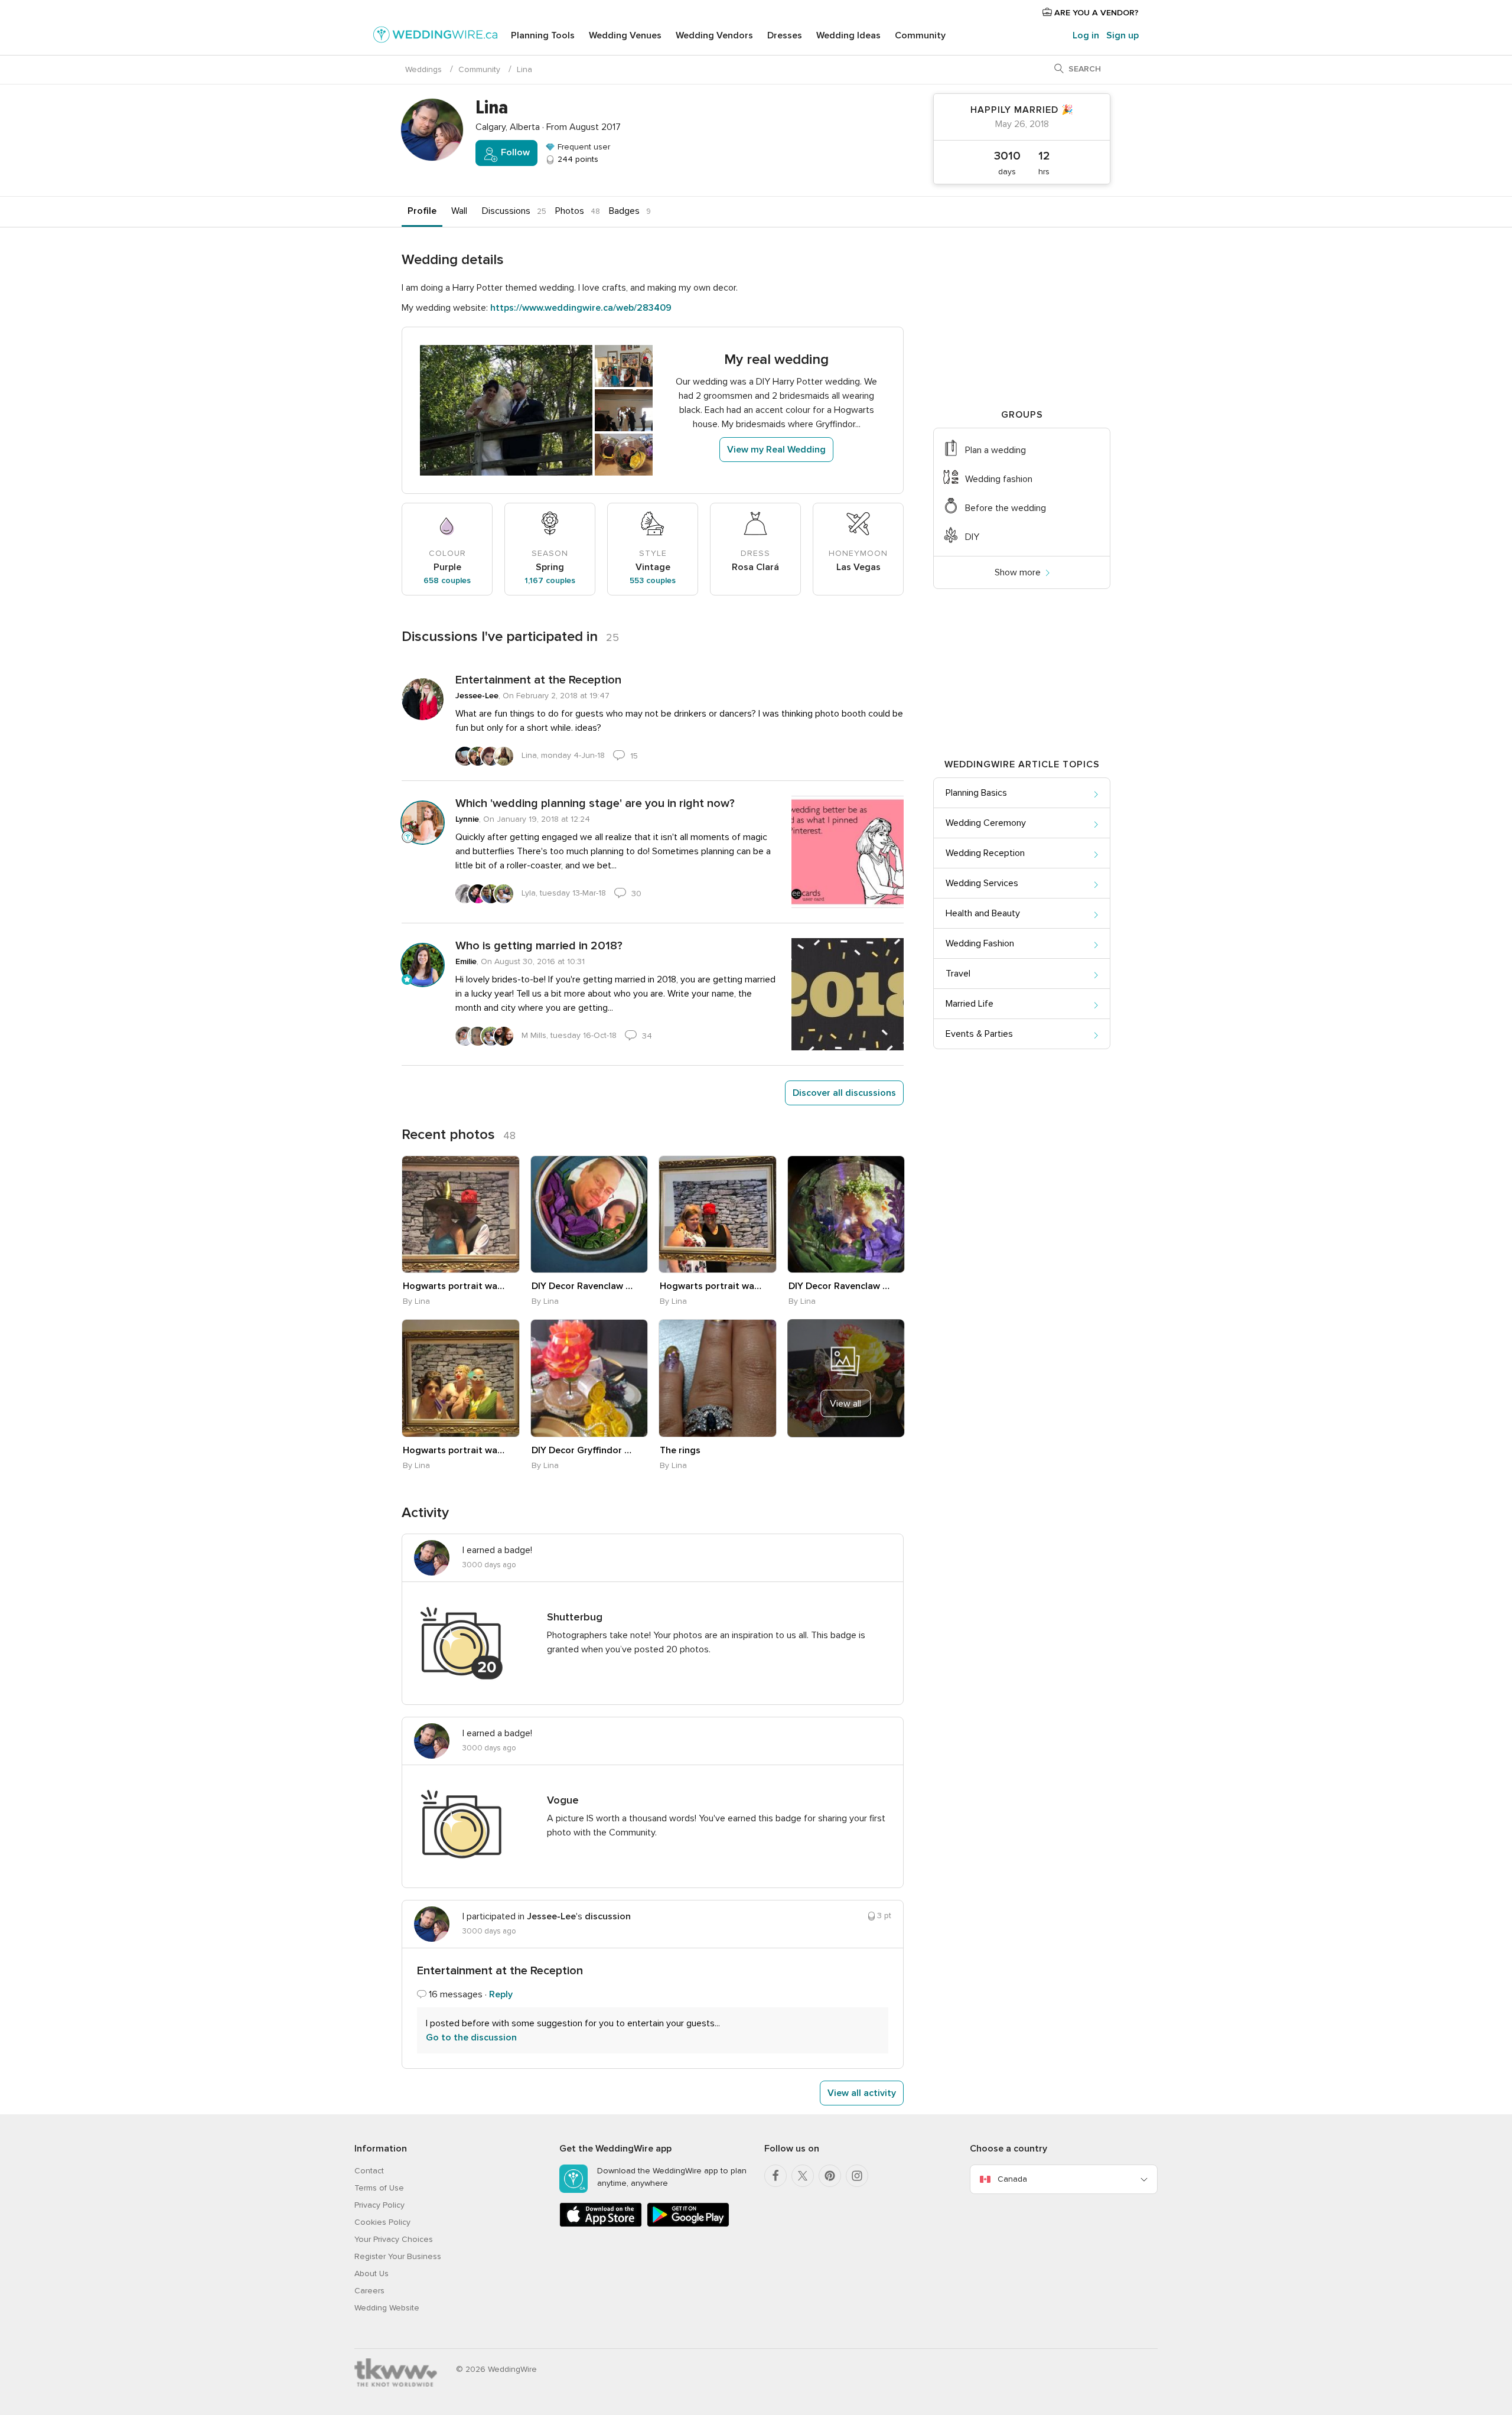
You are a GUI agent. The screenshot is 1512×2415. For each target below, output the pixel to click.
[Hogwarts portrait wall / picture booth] (461, 1215)
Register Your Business (398, 2256)
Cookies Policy (382, 2222)
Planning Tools (543, 35)
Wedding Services (982, 883)
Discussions (506, 211)
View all (845, 1404)
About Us (372, 2274)
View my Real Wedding (776, 450)
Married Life (970, 1004)
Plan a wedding (995, 450)
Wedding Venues (625, 35)
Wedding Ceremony (986, 823)
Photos (570, 211)
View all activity (862, 2093)
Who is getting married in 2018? (539, 946)
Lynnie (467, 819)
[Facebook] (775, 2176)
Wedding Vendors (714, 35)
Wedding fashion (999, 479)
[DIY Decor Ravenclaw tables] (589, 1215)
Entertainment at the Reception (538, 680)
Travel (958, 974)
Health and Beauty (983, 913)
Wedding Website (387, 2308)
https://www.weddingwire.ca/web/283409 (581, 308)
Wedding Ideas (848, 35)
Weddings (423, 69)
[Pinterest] (830, 2176)
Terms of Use (379, 2188)
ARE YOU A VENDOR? (1095, 13)
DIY (972, 537)
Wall (459, 211)
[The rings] (718, 1378)
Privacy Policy (379, 2205)
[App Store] (601, 2224)
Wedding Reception (985, 853)
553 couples (653, 580)
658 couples (447, 580)
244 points (577, 159)
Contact (369, 2171)
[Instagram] (857, 2176)
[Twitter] (803, 2176)
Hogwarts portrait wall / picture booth (454, 1286)
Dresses (785, 35)
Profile (422, 211)
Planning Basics (976, 793)
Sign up (1122, 35)
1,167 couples (550, 580)
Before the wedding (1006, 508)
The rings (680, 1450)
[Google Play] (688, 2224)
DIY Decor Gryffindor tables (583, 1450)
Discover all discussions (844, 1093)
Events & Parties (979, 1034)
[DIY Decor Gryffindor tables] (589, 1378)
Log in (1086, 35)
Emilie (466, 961)
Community (920, 35)
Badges (624, 211)
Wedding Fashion (980, 943)
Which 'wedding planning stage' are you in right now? (595, 803)
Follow (514, 152)
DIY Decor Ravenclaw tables (583, 1286)
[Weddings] (435, 37)
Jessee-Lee (477, 696)
